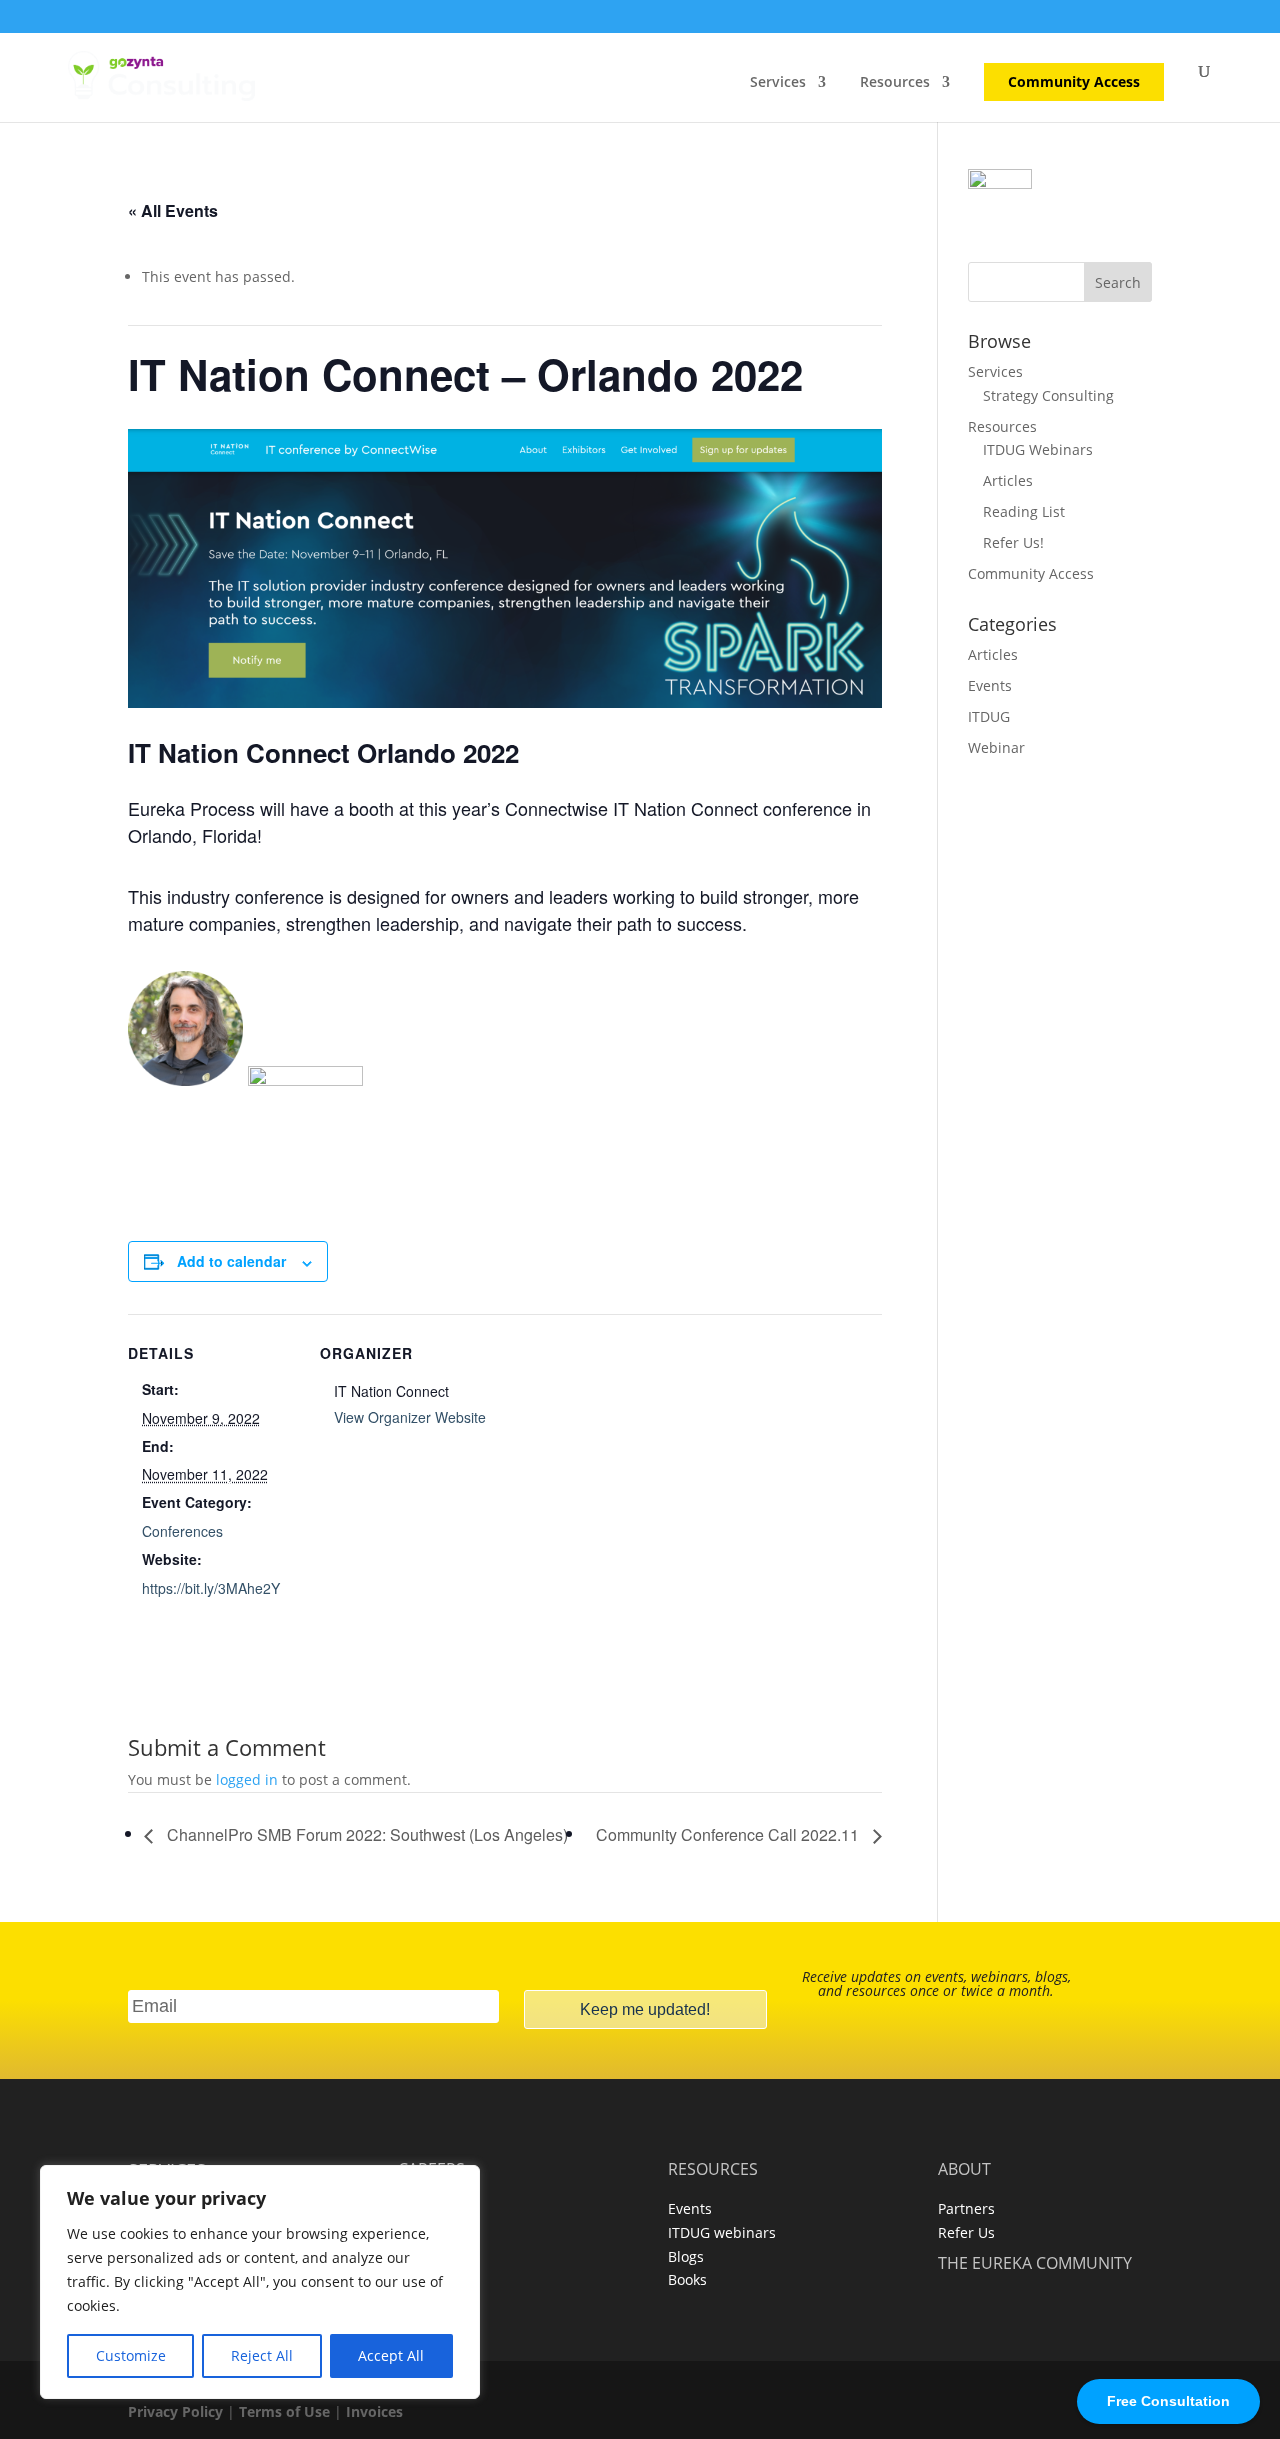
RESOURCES (713, 2169)
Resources (895, 83)
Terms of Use (284, 2411)
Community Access (1074, 82)
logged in (247, 1779)
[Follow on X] (752, 2103)
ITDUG (989, 716)
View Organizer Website (410, 1417)
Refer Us (966, 2232)
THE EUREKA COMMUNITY (1035, 2263)
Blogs (686, 2256)
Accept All (391, 2355)
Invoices (374, 2411)
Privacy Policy (175, 2411)
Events (990, 685)
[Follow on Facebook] (528, 2103)
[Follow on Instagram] (696, 2103)
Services (778, 83)
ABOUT (964, 2169)
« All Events (173, 210)
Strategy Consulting (1048, 395)
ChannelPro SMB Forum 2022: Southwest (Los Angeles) (365, 1834)
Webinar (996, 747)
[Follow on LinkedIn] (584, 2103)
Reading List (1024, 511)
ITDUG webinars (722, 2232)
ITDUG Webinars (1038, 449)
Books (687, 2279)
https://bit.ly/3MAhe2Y (211, 1588)
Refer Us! (1013, 542)
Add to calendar (231, 1261)
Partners (966, 2208)
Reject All (262, 2355)
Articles (1008, 480)
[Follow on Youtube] (640, 2103)
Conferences (182, 1531)
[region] (260, 2282)
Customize (131, 2355)
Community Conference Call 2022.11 (729, 1834)
